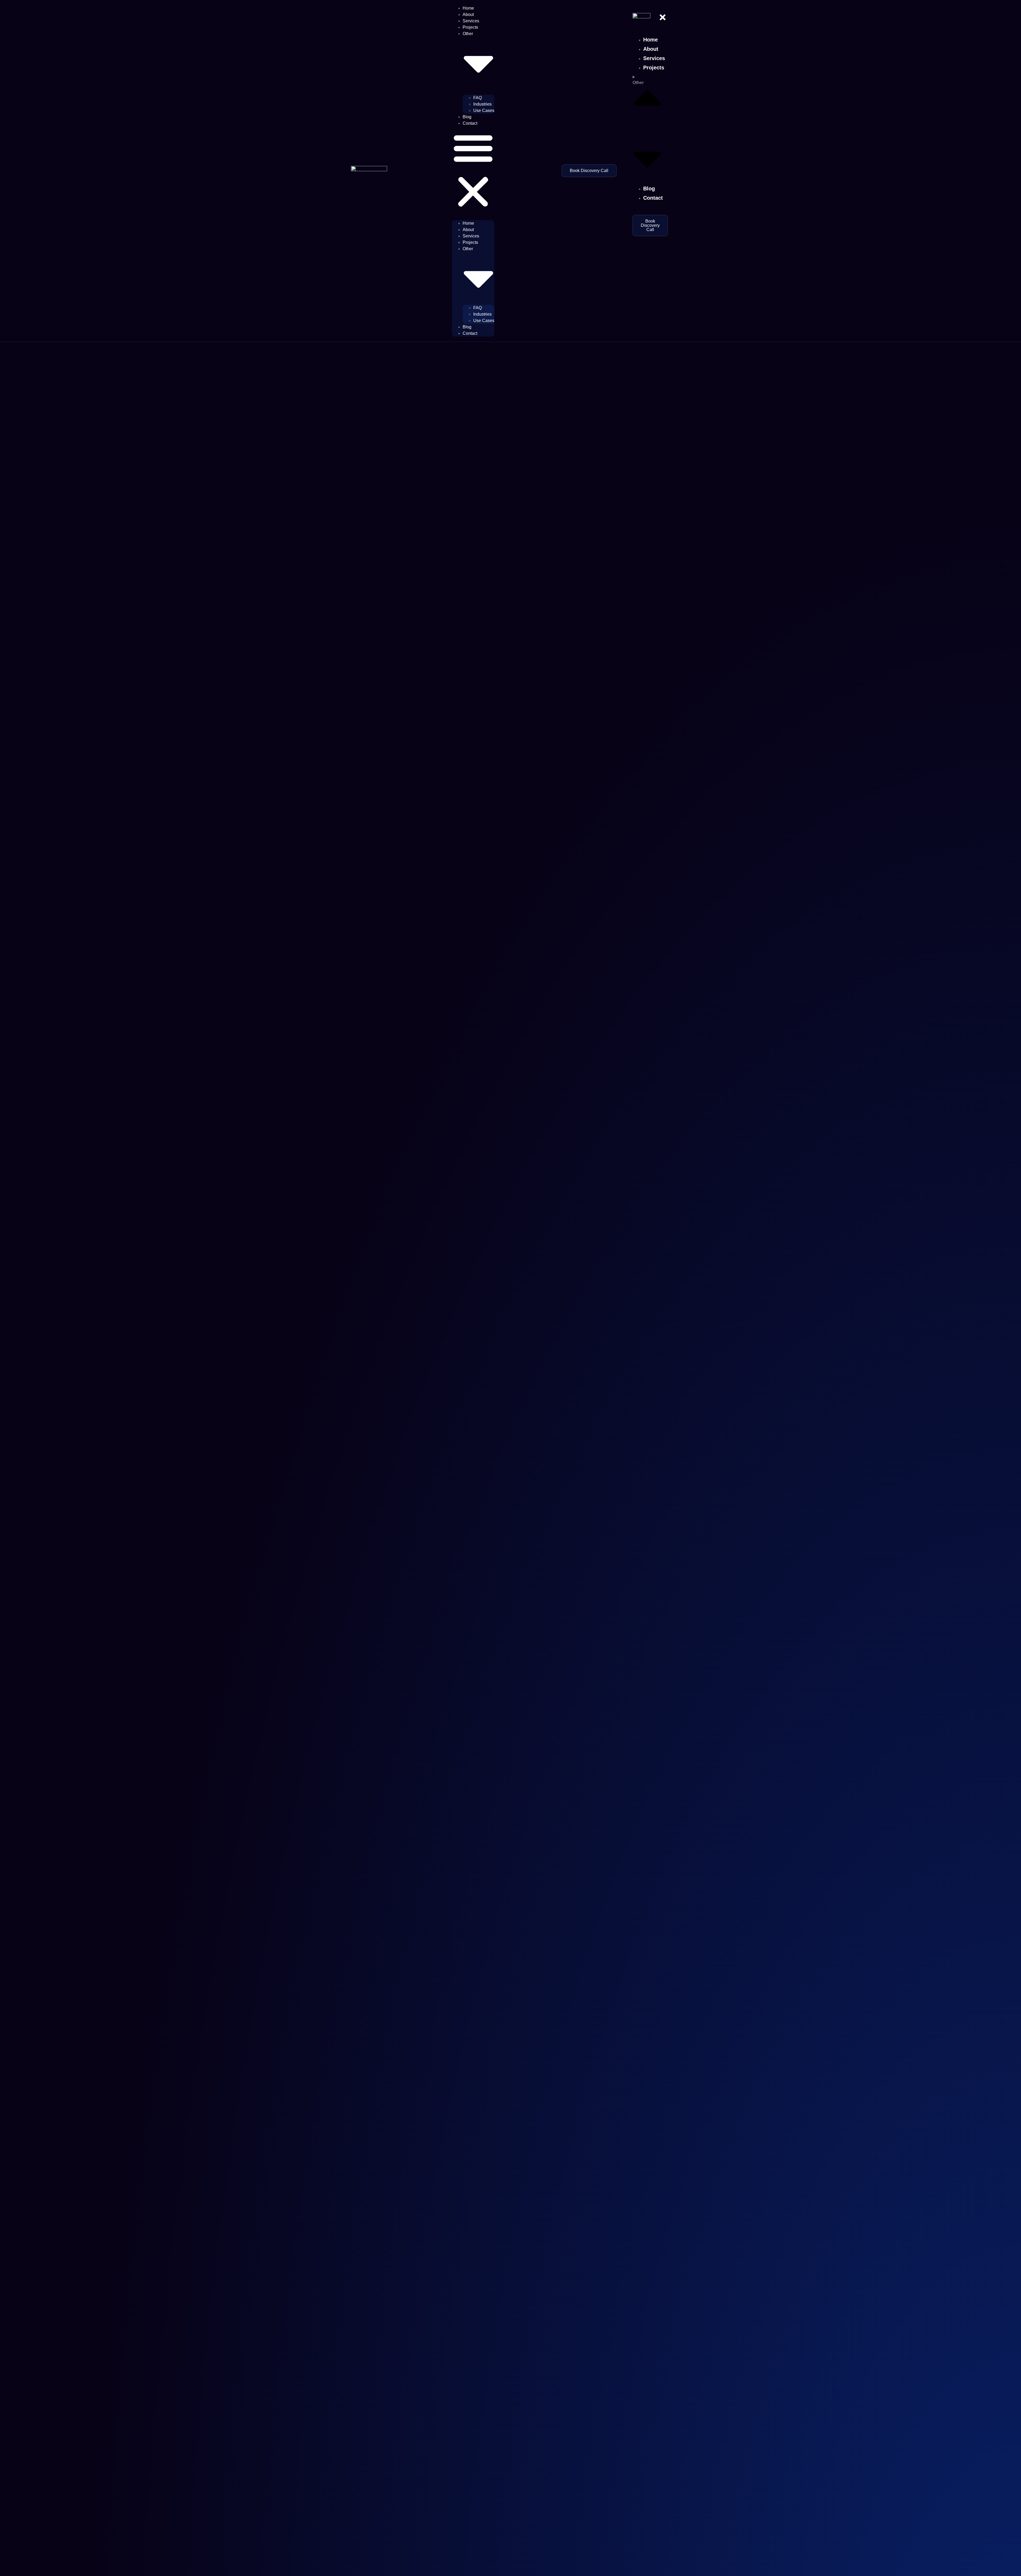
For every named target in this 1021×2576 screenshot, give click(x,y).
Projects (470, 27)
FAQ (478, 98)
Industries (482, 104)
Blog (467, 117)
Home (468, 8)
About (468, 14)
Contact (470, 123)
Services (471, 21)
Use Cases (484, 110)
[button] (473, 171)
